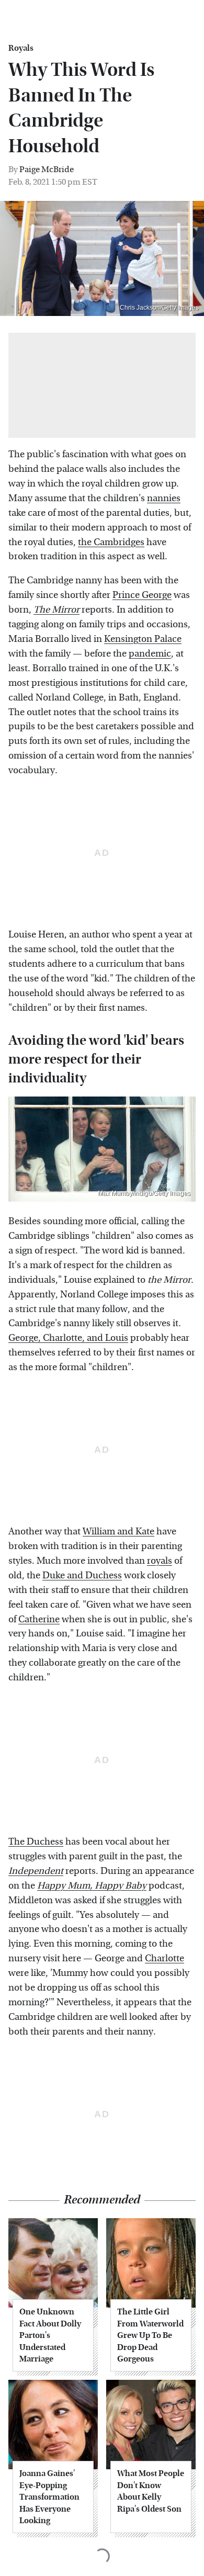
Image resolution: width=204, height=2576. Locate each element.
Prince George (142, 595)
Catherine (39, 1619)
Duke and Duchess (82, 1575)
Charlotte (165, 1958)
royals (160, 1561)
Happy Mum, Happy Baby (92, 1886)
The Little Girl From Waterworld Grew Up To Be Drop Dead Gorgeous (150, 2335)
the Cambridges (111, 542)
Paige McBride (47, 169)
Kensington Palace (143, 639)
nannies (164, 498)
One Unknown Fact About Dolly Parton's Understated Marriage (50, 2335)
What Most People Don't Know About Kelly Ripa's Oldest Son (151, 2491)
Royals (21, 48)
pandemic (150, 654)
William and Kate (118, 1532)
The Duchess (36, 1842)
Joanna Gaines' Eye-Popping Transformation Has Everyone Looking (49, 2497)
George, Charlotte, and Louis (68, 1338)
